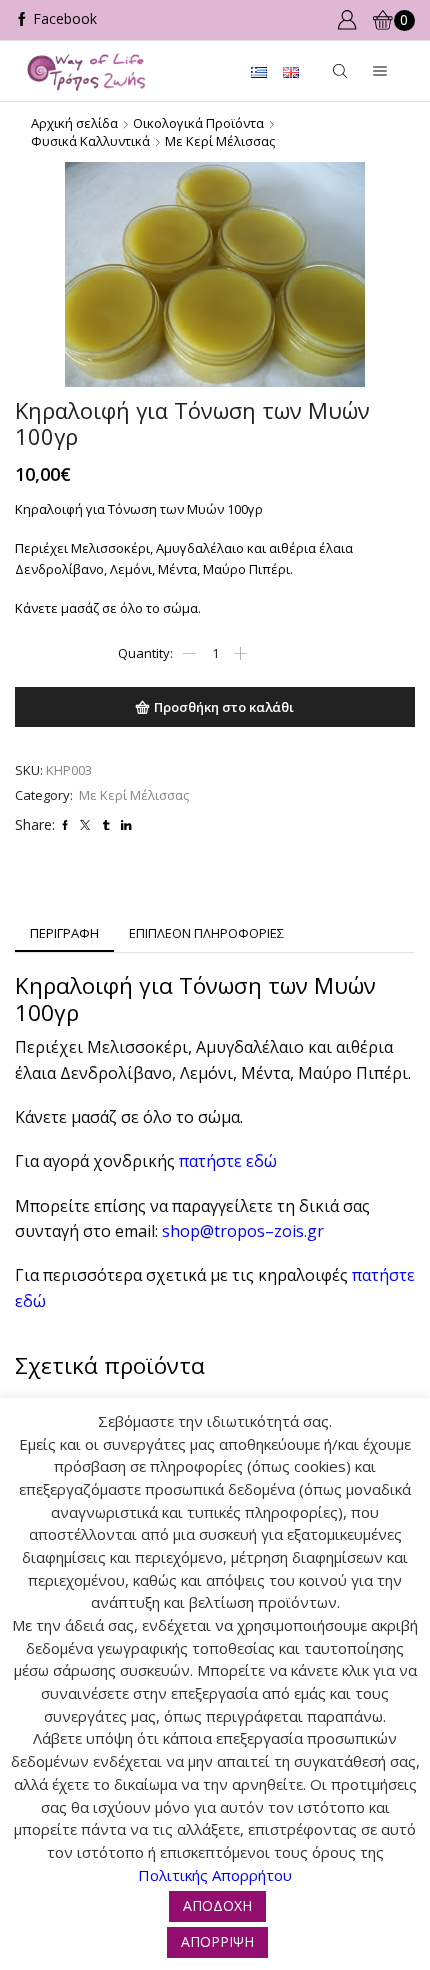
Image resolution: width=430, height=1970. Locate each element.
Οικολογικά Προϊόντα (198, 123)
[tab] (64, 933)
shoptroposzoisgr (243, 1231)
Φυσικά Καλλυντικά (90, 141)
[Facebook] (56, 20)
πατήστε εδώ (230, 1161)
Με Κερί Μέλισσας (220, 141)
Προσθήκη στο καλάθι (224, 707)
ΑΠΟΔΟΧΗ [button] (217, 1905)
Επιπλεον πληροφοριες (206, 933)
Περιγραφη (64, 933)
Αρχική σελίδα (74, 123)
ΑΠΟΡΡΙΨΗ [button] (217, 1941)
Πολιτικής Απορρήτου (215, 1875)
